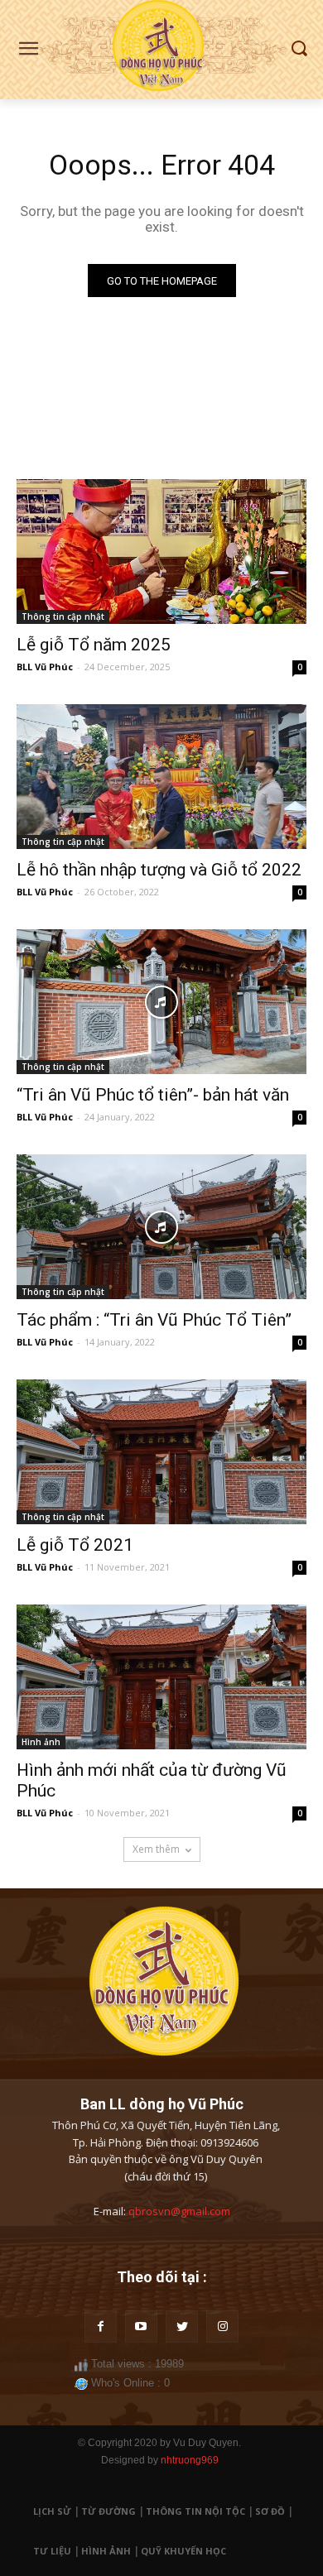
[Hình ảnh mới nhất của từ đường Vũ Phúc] (161, 1677)
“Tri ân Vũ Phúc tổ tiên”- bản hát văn (153, 1095)
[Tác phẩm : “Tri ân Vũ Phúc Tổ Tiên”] (161, 1227)
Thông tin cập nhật (63, 616)
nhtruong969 (190, 2460)
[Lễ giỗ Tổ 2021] (161, 1452)
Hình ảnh (41, 1742)
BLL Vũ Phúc (45, 667)
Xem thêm (156, 1849)
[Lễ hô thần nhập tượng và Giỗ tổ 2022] (161, 777)
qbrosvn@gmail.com (179, 2211)
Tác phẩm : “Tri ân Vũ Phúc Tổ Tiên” (154, 1320)
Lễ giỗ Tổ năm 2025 (94, 645)
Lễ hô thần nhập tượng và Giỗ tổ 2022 (159, 870)
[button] (299, 49)
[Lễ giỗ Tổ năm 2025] (161, 552)
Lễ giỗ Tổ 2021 (75, 1545)
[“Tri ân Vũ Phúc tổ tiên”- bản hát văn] (161, 1002)
